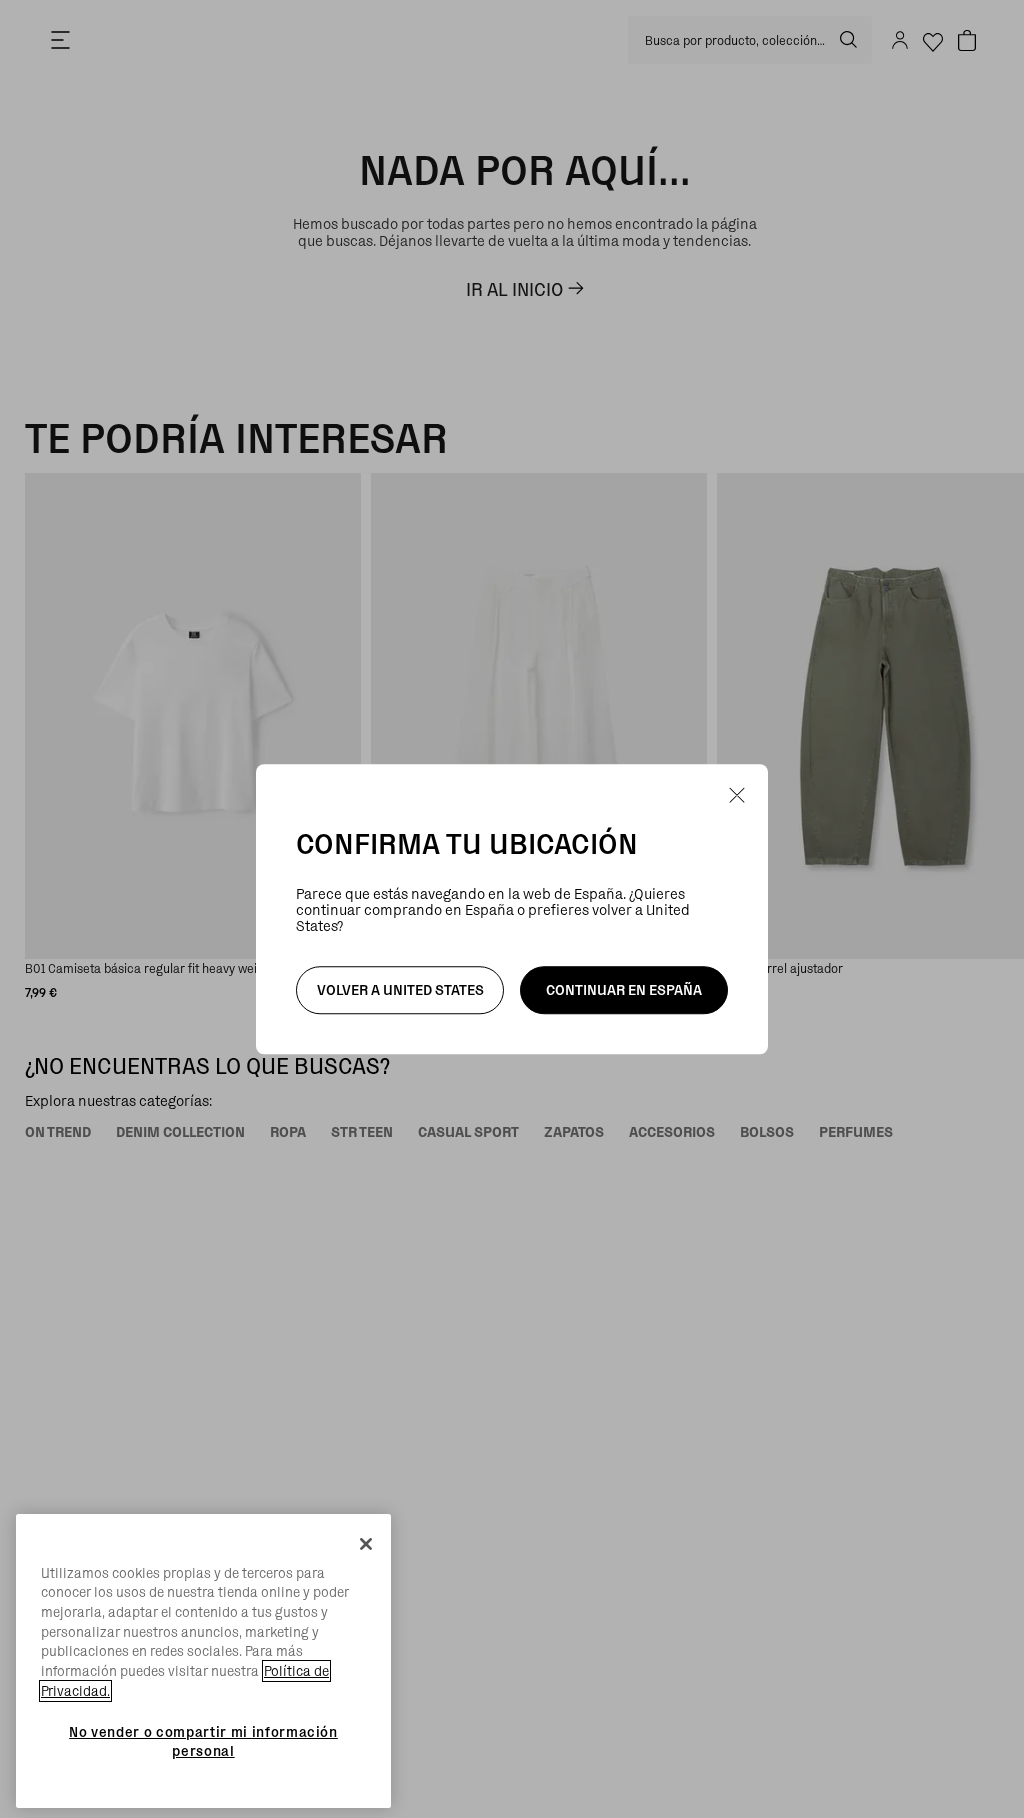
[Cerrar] (366, 1544)
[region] (203, 1661)
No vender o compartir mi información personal (203, 1741)
